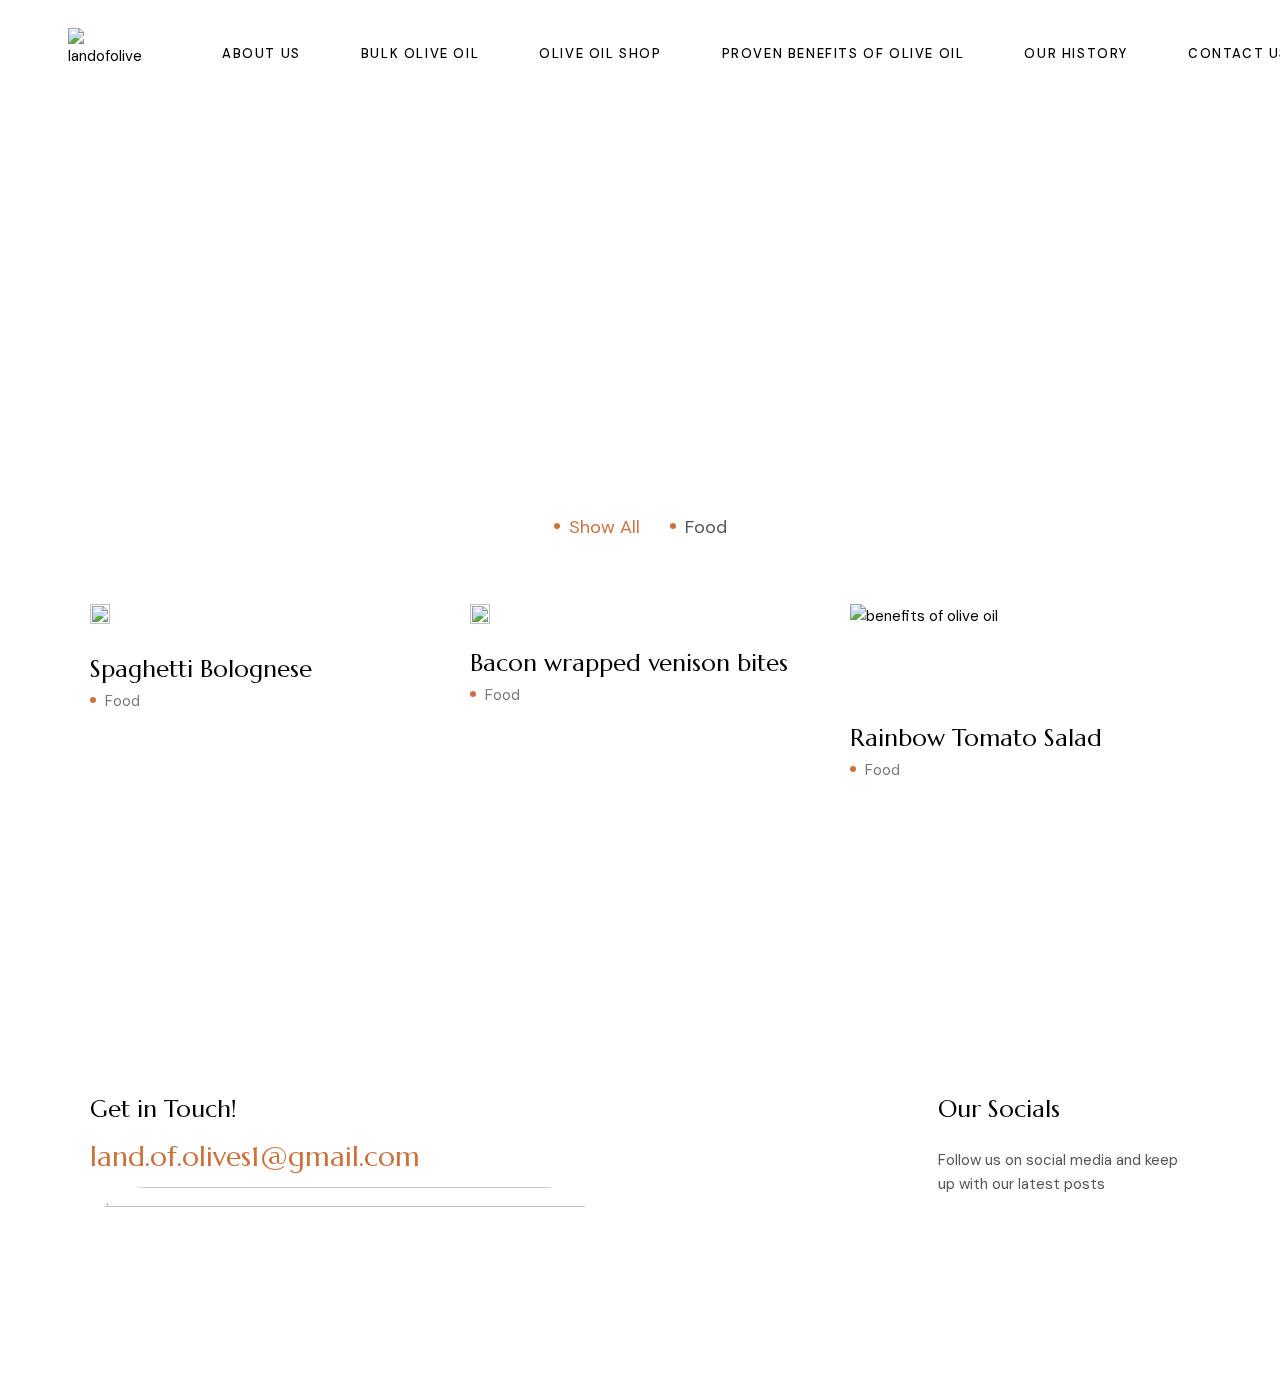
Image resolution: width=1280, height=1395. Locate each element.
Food (122, 701)
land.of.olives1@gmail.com (255, 1156)
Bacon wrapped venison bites (629, 663)
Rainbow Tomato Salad (976, 738)
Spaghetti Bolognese (201, 669)
